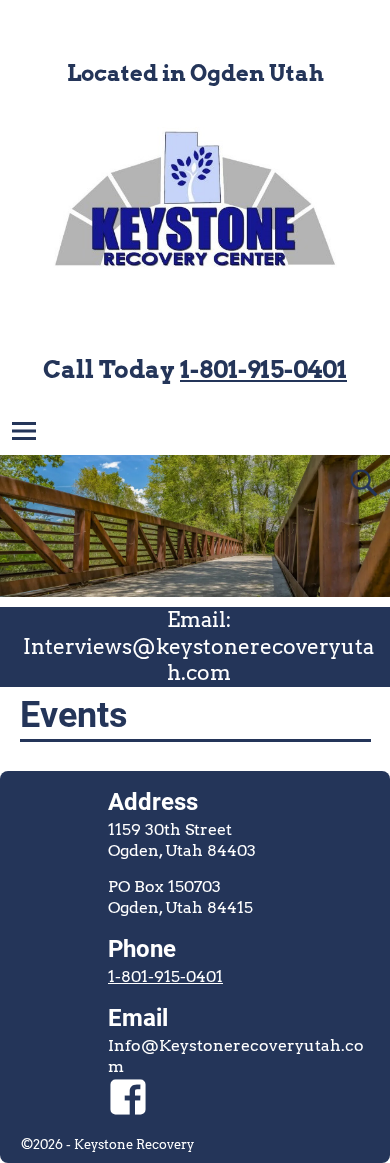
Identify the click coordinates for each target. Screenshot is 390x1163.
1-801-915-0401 (263, 369)
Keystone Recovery (134, 1144)
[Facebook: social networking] (128, 1086)
